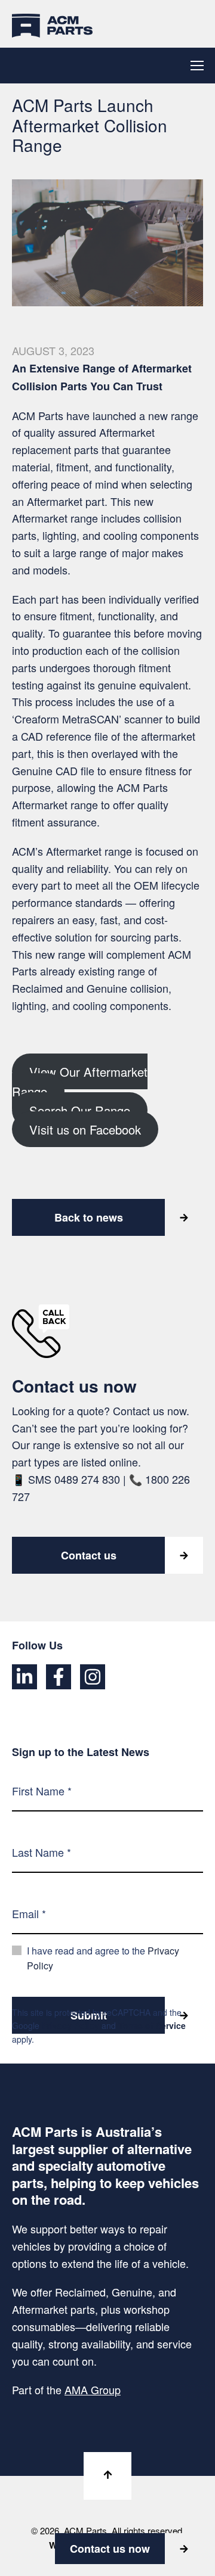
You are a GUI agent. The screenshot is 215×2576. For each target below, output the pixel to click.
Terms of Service (152, 2025)
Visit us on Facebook (85, 1129)
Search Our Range (80, 1110)
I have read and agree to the (103, 1958)
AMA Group (93, 2389)
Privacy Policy (70, 2025)
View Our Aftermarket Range (80, 1081)
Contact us (89, 1555)
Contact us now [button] (110, 2549)
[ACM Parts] (52, 24)
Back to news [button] (89, 1217)
